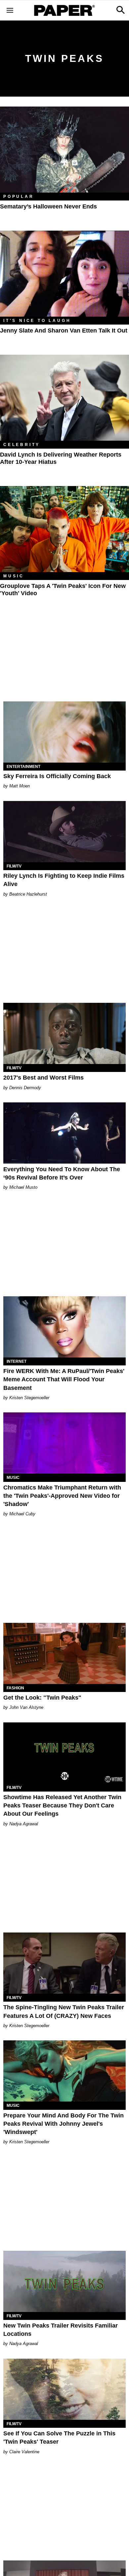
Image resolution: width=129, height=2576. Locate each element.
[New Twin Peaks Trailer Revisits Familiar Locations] (64, 2281)
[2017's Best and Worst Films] (64, 1033)
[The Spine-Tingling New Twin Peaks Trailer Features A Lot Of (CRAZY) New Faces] (64, 1963)
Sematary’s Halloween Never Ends (48, 206)
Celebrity (22, 445)
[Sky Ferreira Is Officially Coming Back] (64, 732)
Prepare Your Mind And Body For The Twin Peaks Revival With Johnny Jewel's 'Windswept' (64, 2124)
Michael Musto (23, 1187)
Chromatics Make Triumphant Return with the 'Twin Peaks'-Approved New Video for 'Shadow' (62, 1496)
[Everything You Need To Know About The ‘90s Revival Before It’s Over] (64, 1133)
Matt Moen (20, 786)
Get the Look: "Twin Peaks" (42, 1698)
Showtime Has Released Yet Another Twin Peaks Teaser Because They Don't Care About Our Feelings (62, 1805)
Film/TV (14, 866)
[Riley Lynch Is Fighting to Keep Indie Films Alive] (64, 832)
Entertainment (23, 767)
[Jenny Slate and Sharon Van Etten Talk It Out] (64, 274)
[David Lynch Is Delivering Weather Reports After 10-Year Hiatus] (64, 398)
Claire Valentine (24, 2452)
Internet (17, 1361)
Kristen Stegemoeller (29, 1398)
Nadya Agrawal (24, 1824)
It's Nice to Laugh (37, 321)
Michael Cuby (22, 1514)
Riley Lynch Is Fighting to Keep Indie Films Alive (64, 880)
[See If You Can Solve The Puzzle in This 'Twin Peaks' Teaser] (64, 2389)
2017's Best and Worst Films (43, 1078)
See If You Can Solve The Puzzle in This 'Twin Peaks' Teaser (59, 2438)
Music (14, 576)
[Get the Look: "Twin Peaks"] (64, 1653)
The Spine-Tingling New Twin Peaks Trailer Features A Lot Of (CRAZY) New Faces (64, 2011)
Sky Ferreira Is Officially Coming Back (57, 776)
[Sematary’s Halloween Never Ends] (64, 150)
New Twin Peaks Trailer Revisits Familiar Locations (61, 2330)
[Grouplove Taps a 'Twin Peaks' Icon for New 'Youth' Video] (64, 529)
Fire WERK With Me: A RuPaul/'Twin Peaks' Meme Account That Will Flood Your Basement (64, 1379)
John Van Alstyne (26, 1707)
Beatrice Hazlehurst (28, 894)
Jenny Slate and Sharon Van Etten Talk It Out (64, 331)
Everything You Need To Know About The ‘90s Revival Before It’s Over (62, 1173)
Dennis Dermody (25, 1088)
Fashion (15, 1688)
